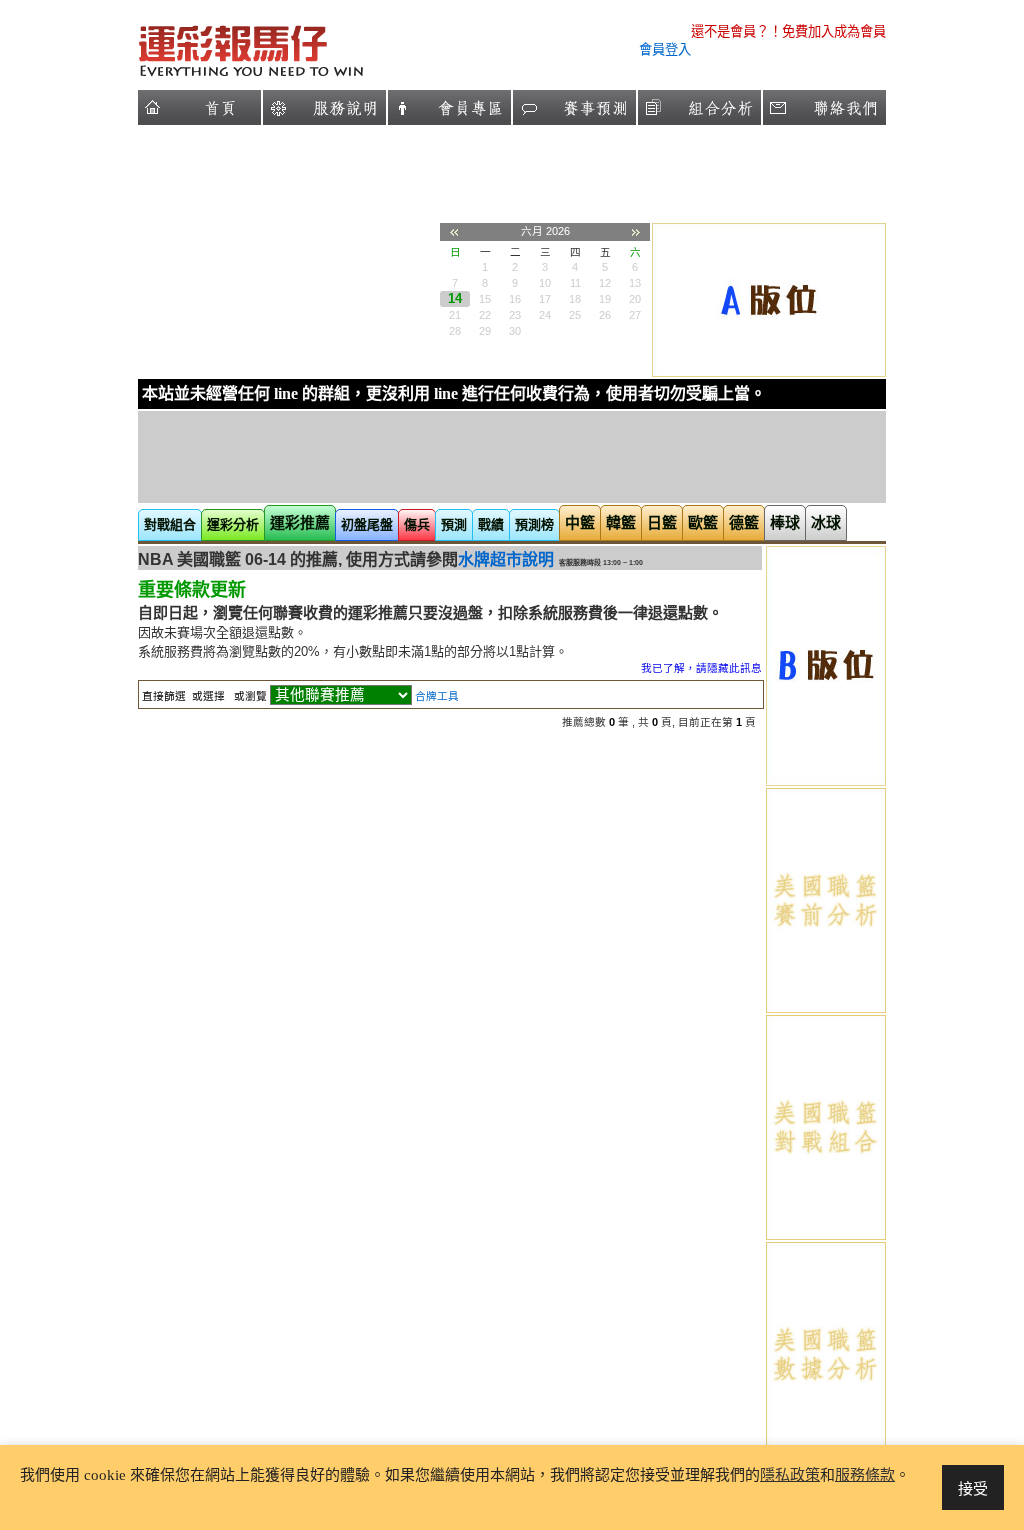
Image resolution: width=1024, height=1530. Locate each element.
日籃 (662, 522)
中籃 (580, 522)
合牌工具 (437, 696)
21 (455, 315)
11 (575, 283)
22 (485, 315)
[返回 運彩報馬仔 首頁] (310, 75)
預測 (454, 524)
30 (515, 331)
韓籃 (621, 522)
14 (455, 298)
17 (545, 299)
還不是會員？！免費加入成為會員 (788, 31)
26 (605, 315)
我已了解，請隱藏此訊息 (701, 668)
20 (635, 299)
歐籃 (703, 522)
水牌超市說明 (506, 559)
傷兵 (417, 524)
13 (635, 283)
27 (635, 315)
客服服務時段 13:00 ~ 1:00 (601, 562)
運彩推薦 (300, 522)
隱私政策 (790, 1475)
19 (605, 299)
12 (605, 283)
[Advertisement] (288, 252)
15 (485, 299)
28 (455, 331)
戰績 (491, 524)
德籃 (744, 522)
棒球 (785, 522)
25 (575, 315)
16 (515, 299)
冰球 (826, 522)
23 (515, 315)
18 (575, 299)
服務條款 (865, 1475)
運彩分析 (233, 524)
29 (485, 331)
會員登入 (665, 49)
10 (545, 283)
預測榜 (534, 524)
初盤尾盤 (367, 524)
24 (545, 315)
